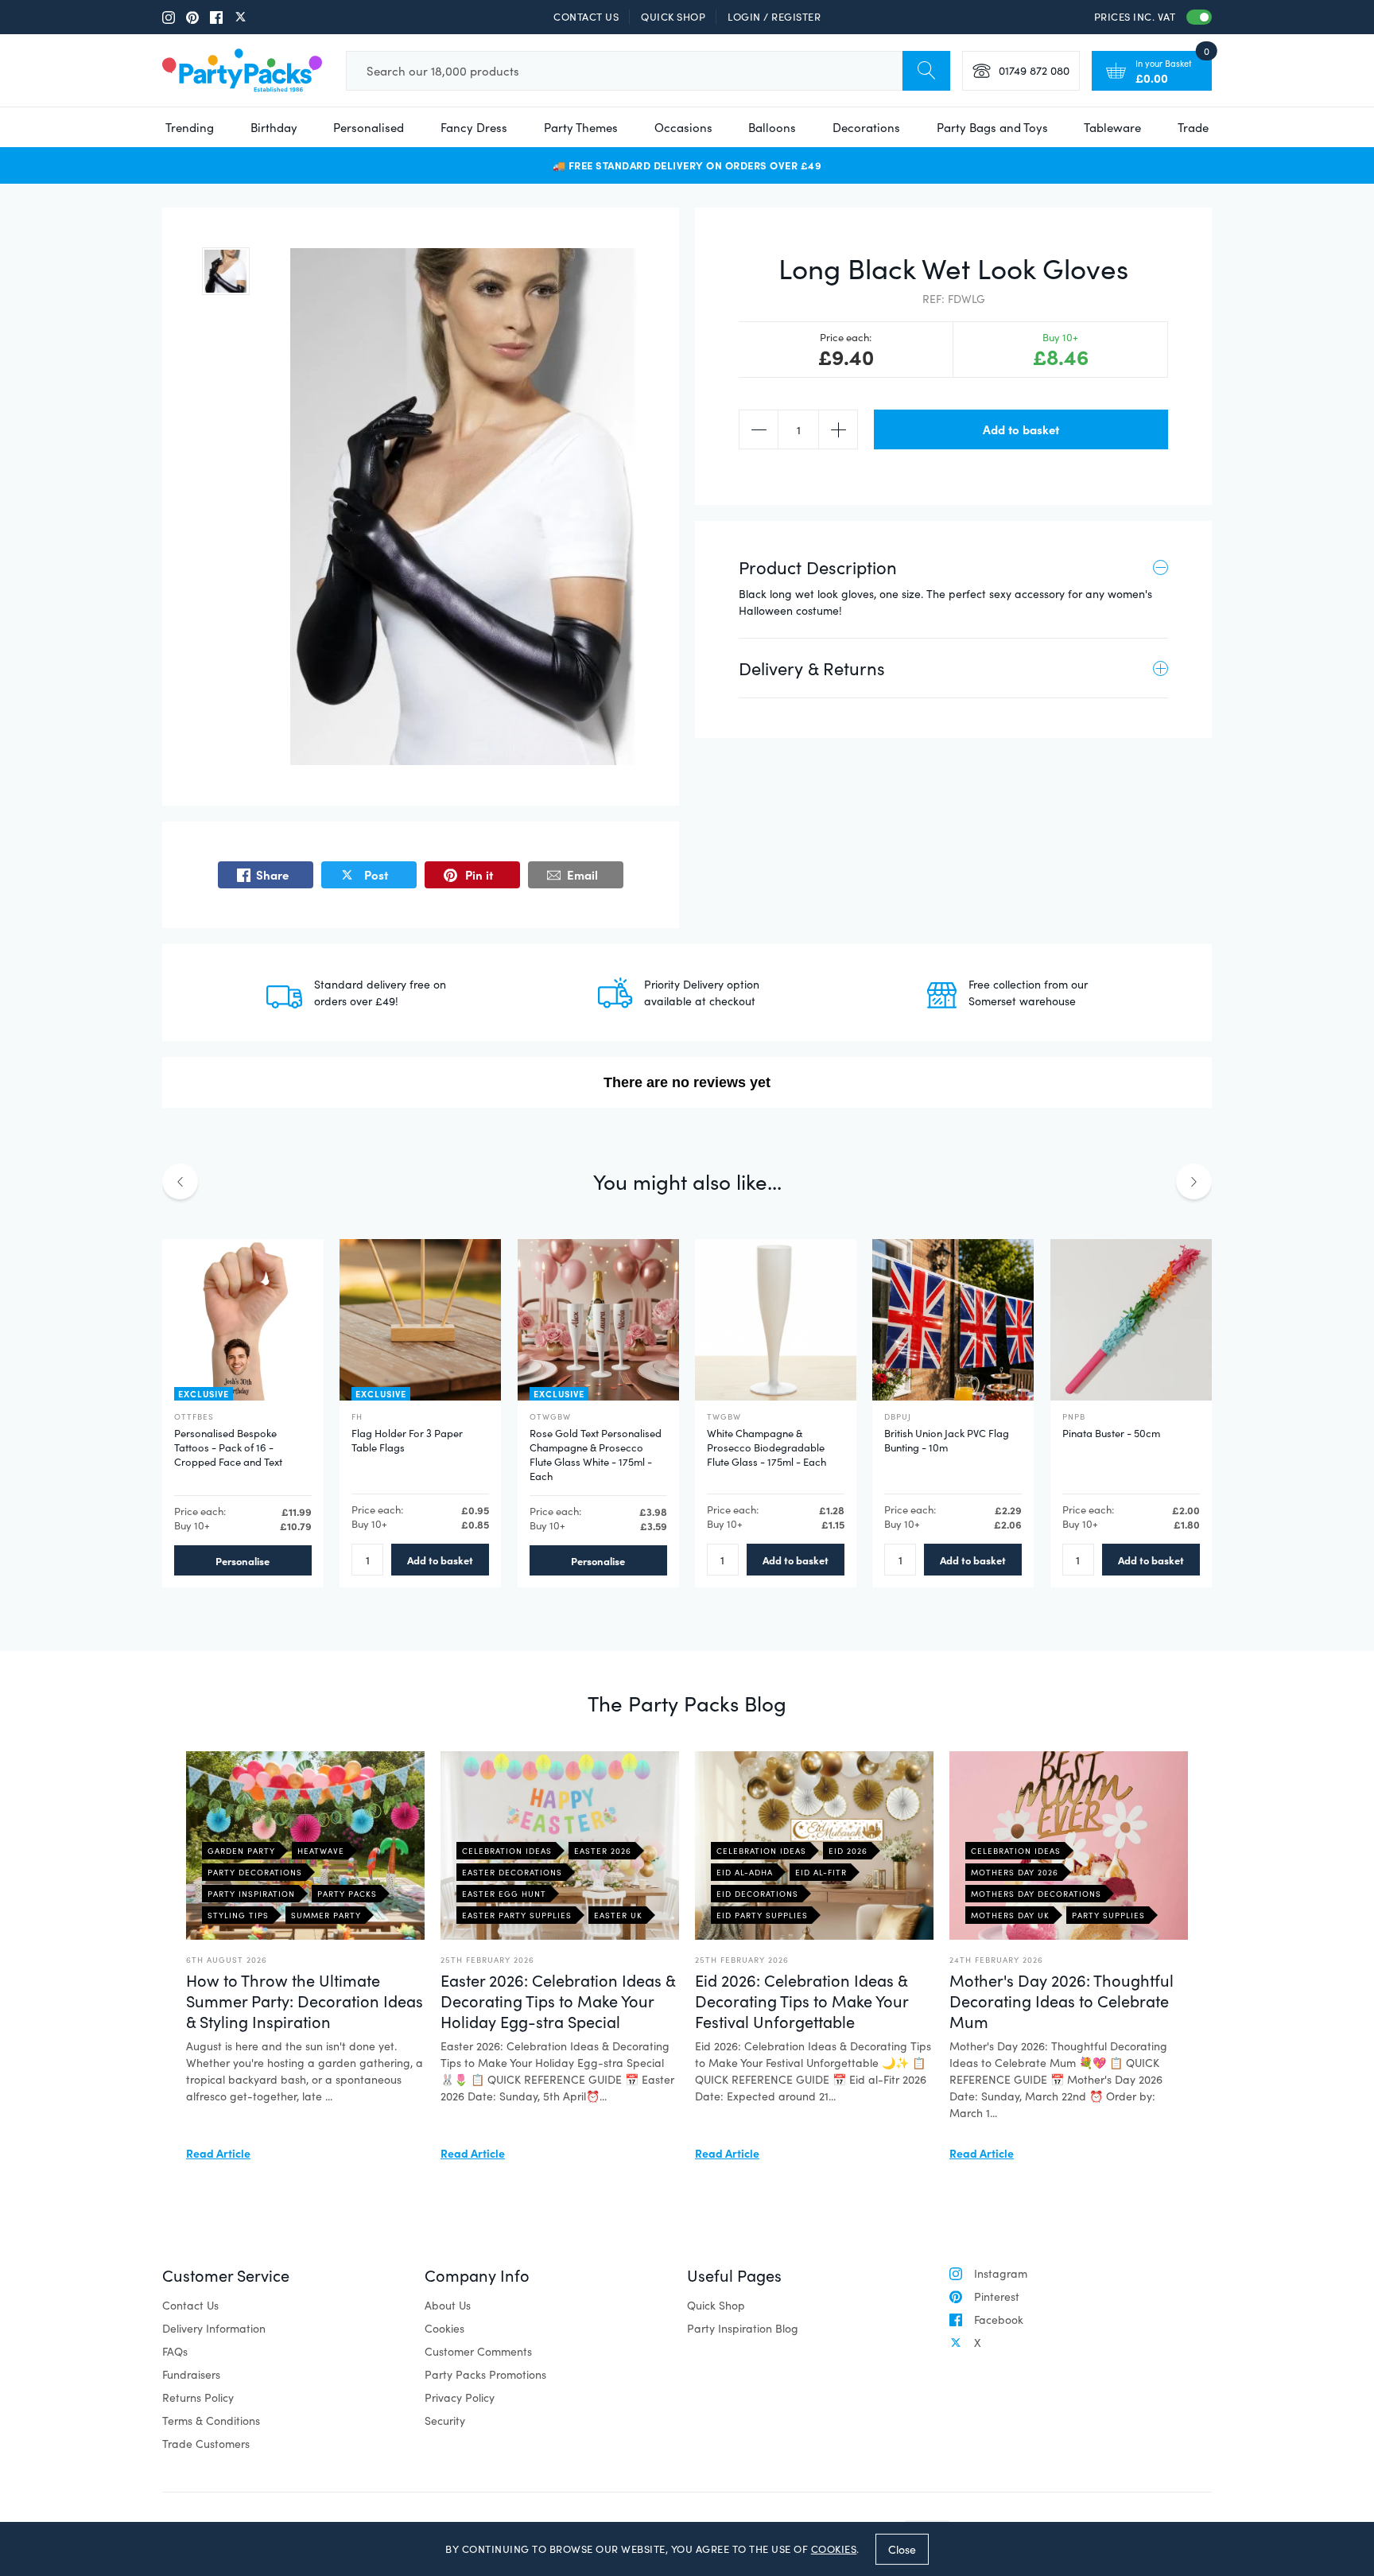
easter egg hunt (504, 1894)
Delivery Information (214, 2328)
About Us (448, 2305)
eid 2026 (848, 1851)
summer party (326, 1915)
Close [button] (902, 2549)
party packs (347, 1894)
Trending (190, 127)
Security (445, 2421)
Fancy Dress (474, 127)
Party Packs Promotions (485, 2374)
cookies (834, 2549)
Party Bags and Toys (992, 127)
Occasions (683, 127)
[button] (226, 271)
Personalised (369, 127)
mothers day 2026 (1015, 1872)
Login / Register (774, 17)
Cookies (444, 2328)
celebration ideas (507, 1851)
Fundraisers (191, 2374)
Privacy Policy (460, 2397)
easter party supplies (517, 1915)
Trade (1193, 127)
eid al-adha (745, 1872)
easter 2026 (603, 1851)
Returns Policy (198, 2397)
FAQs (175, 2351)
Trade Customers (206, 2444)
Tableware (1112, 127)
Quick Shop (673, 17)
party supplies (1108, 1915)
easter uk (618, 1915)
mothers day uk (1010, 1915)
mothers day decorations (1036, 1894)
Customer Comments (478, 2351)
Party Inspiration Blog (743, 2328)
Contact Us (586, 17)
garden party (241, 1851)
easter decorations (512, 1872)
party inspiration (251, 1894)
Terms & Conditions (211, 2421)
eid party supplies (762, 1915)
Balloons (772, 127)
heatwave (321, 1851)
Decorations (866, 127)
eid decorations (757, 1894)
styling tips (238, 1915)
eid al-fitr (821, 1872)
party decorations (255, 1872)
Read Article (218, 2153)
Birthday (274, 127)
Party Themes (581, 127)
